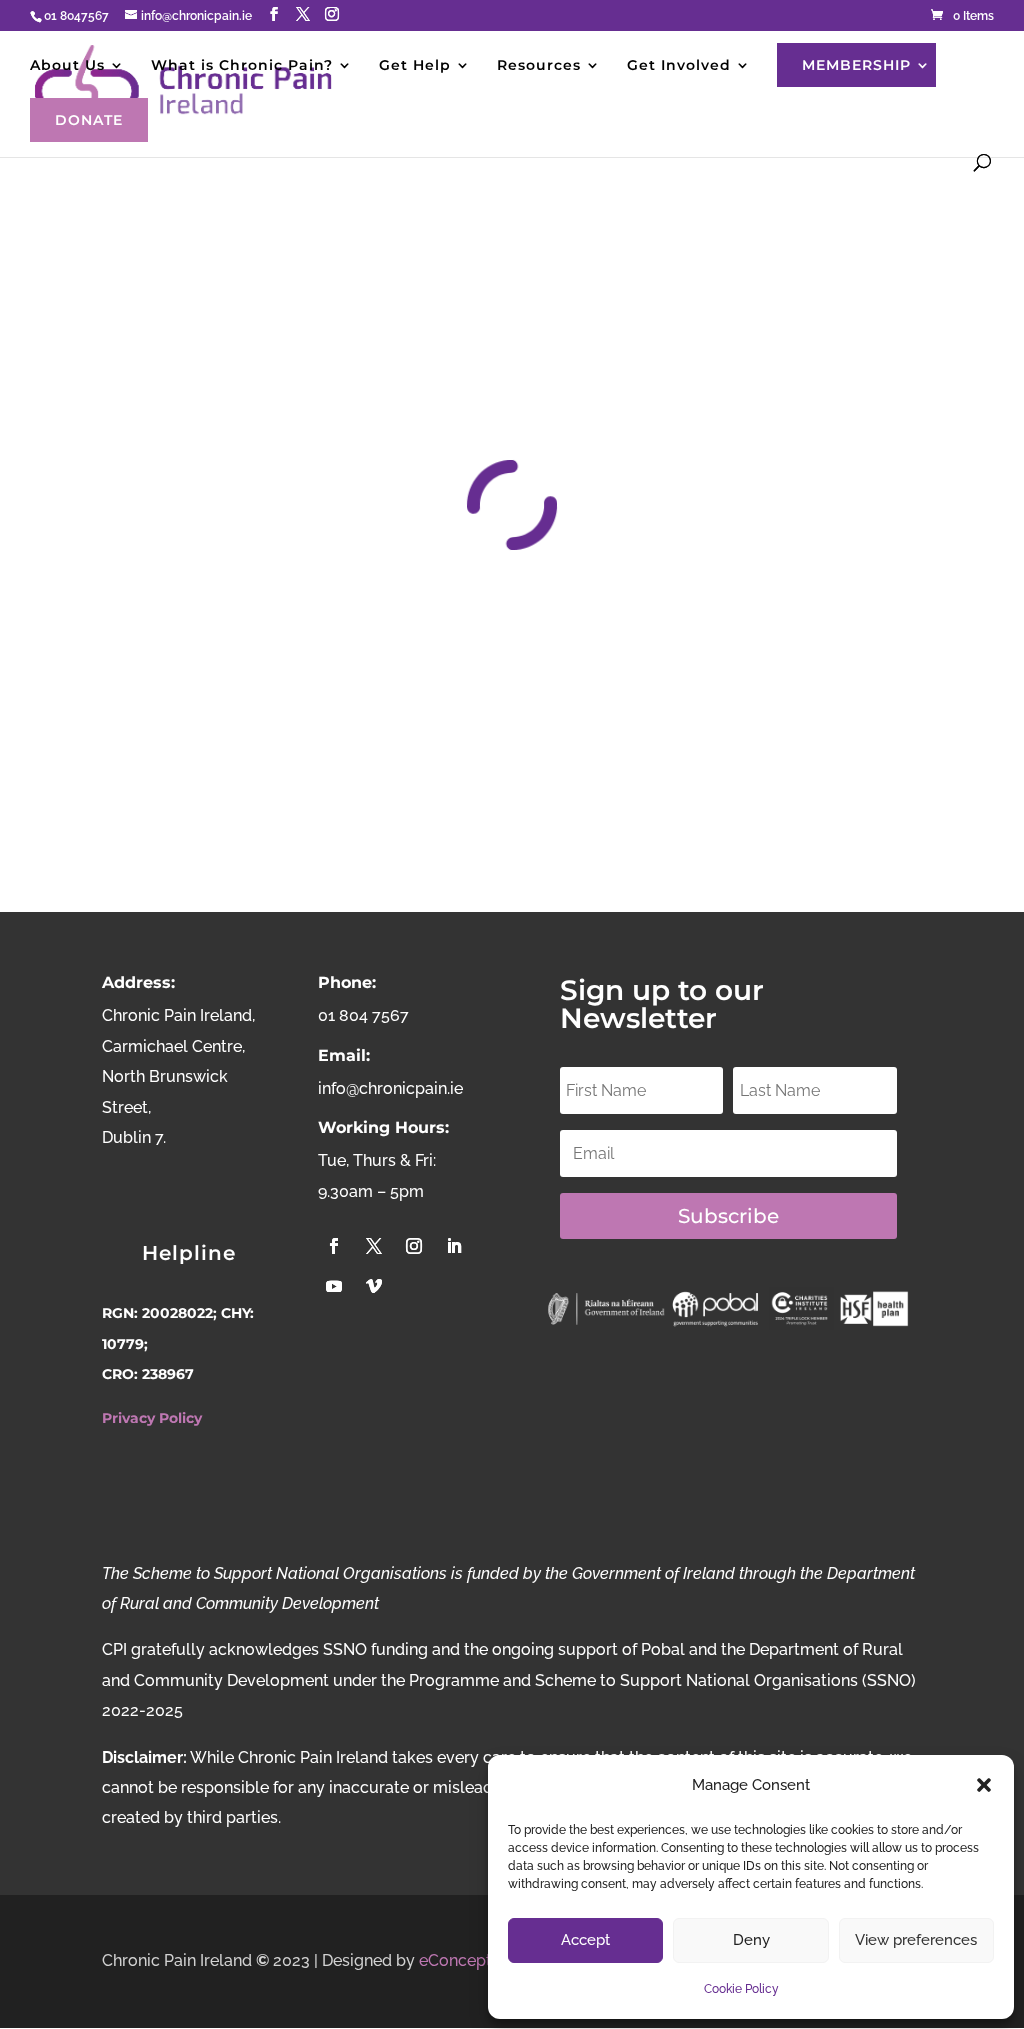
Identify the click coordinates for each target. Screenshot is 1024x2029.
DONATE (89, 120)
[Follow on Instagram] (414, 1246)
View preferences (916, 1940)
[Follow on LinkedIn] (454, 1246)
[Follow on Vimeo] (374, 1286)
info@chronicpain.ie (390, 1088)
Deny (751, 1940)
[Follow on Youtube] (334, 1286)
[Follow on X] (374, 1246)
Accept (585, 1940)
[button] (984, 1785)
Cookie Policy (741, 1989)
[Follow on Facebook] (334, 1246)
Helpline (189, 1253)
